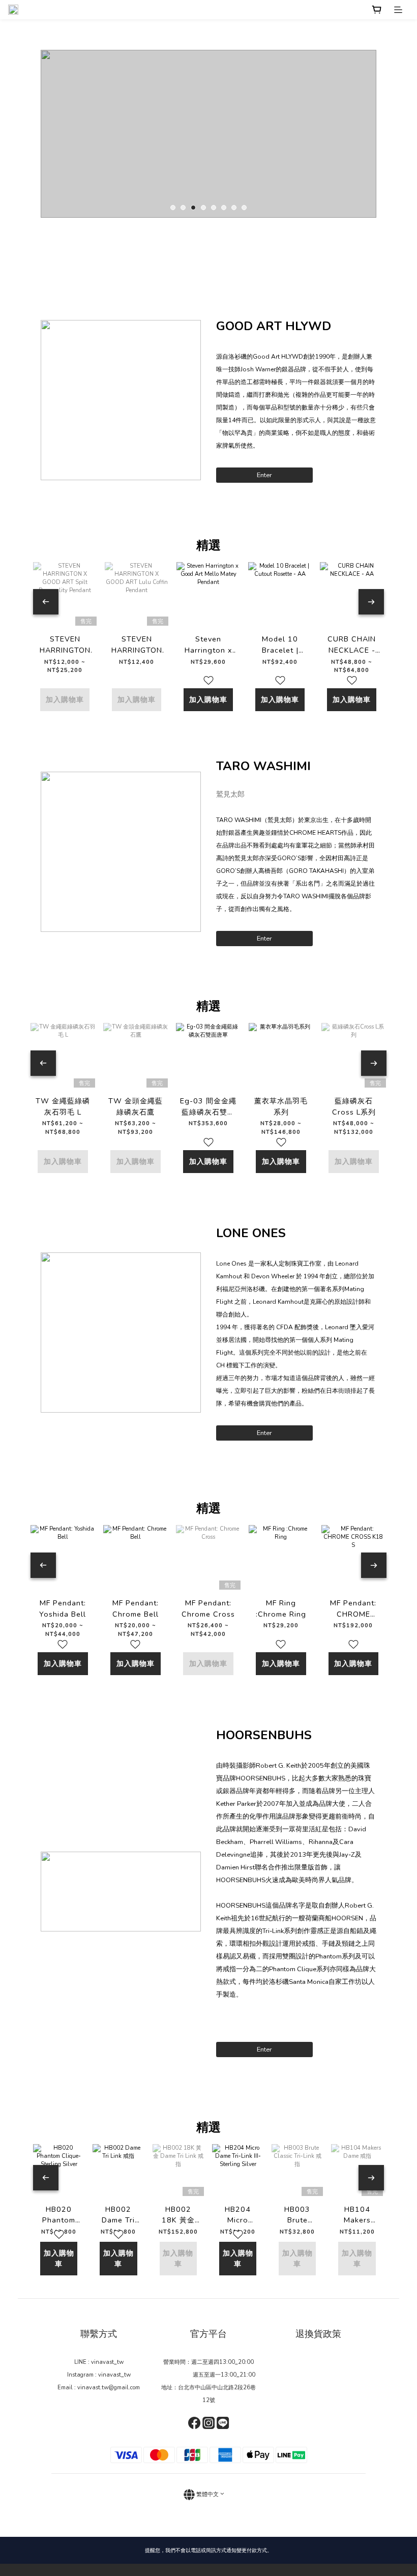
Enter (264, 475)
